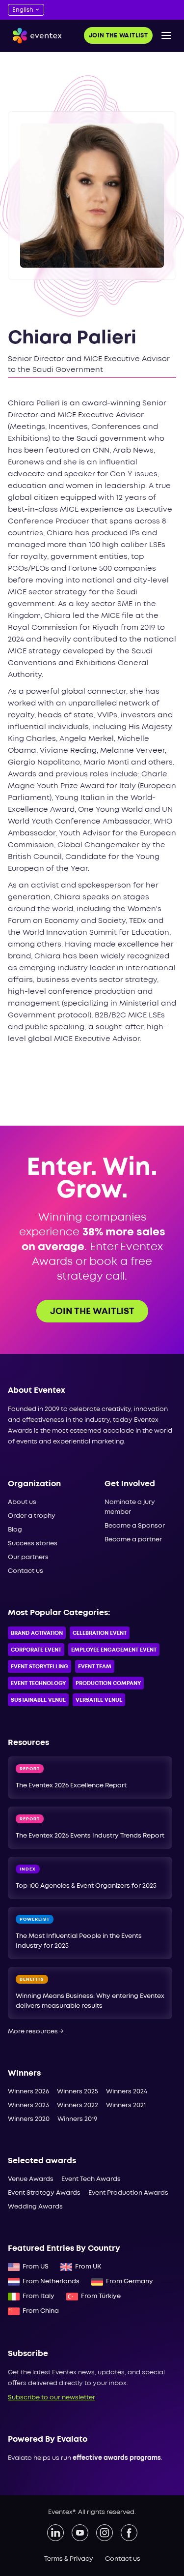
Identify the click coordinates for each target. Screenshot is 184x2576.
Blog (15, 1530)
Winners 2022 (78, 2105)
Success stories (33, 1544)
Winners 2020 (29, 2119)
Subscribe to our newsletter (52, 2398)
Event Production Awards (128, 2193)
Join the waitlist (118, 36)
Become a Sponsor (135, 1526)
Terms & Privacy (69, 2559)
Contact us (26, 1571)
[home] (35, 36)
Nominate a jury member (130, 1507)
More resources (36, 2032)
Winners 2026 (28, 2092)
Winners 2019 (77, 2119)
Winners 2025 (78, 2092)
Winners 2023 (28, 2105)
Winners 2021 (126, 2105)
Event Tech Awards (91, 2179)
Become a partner (133, 1540)
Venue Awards (31, 2179)
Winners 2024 (127, 2092)
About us (22, 1502)
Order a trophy (32, 1516)
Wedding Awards (35, 2207)
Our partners (28, 1557)
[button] (166, 35)
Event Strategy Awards (44, 2193)
